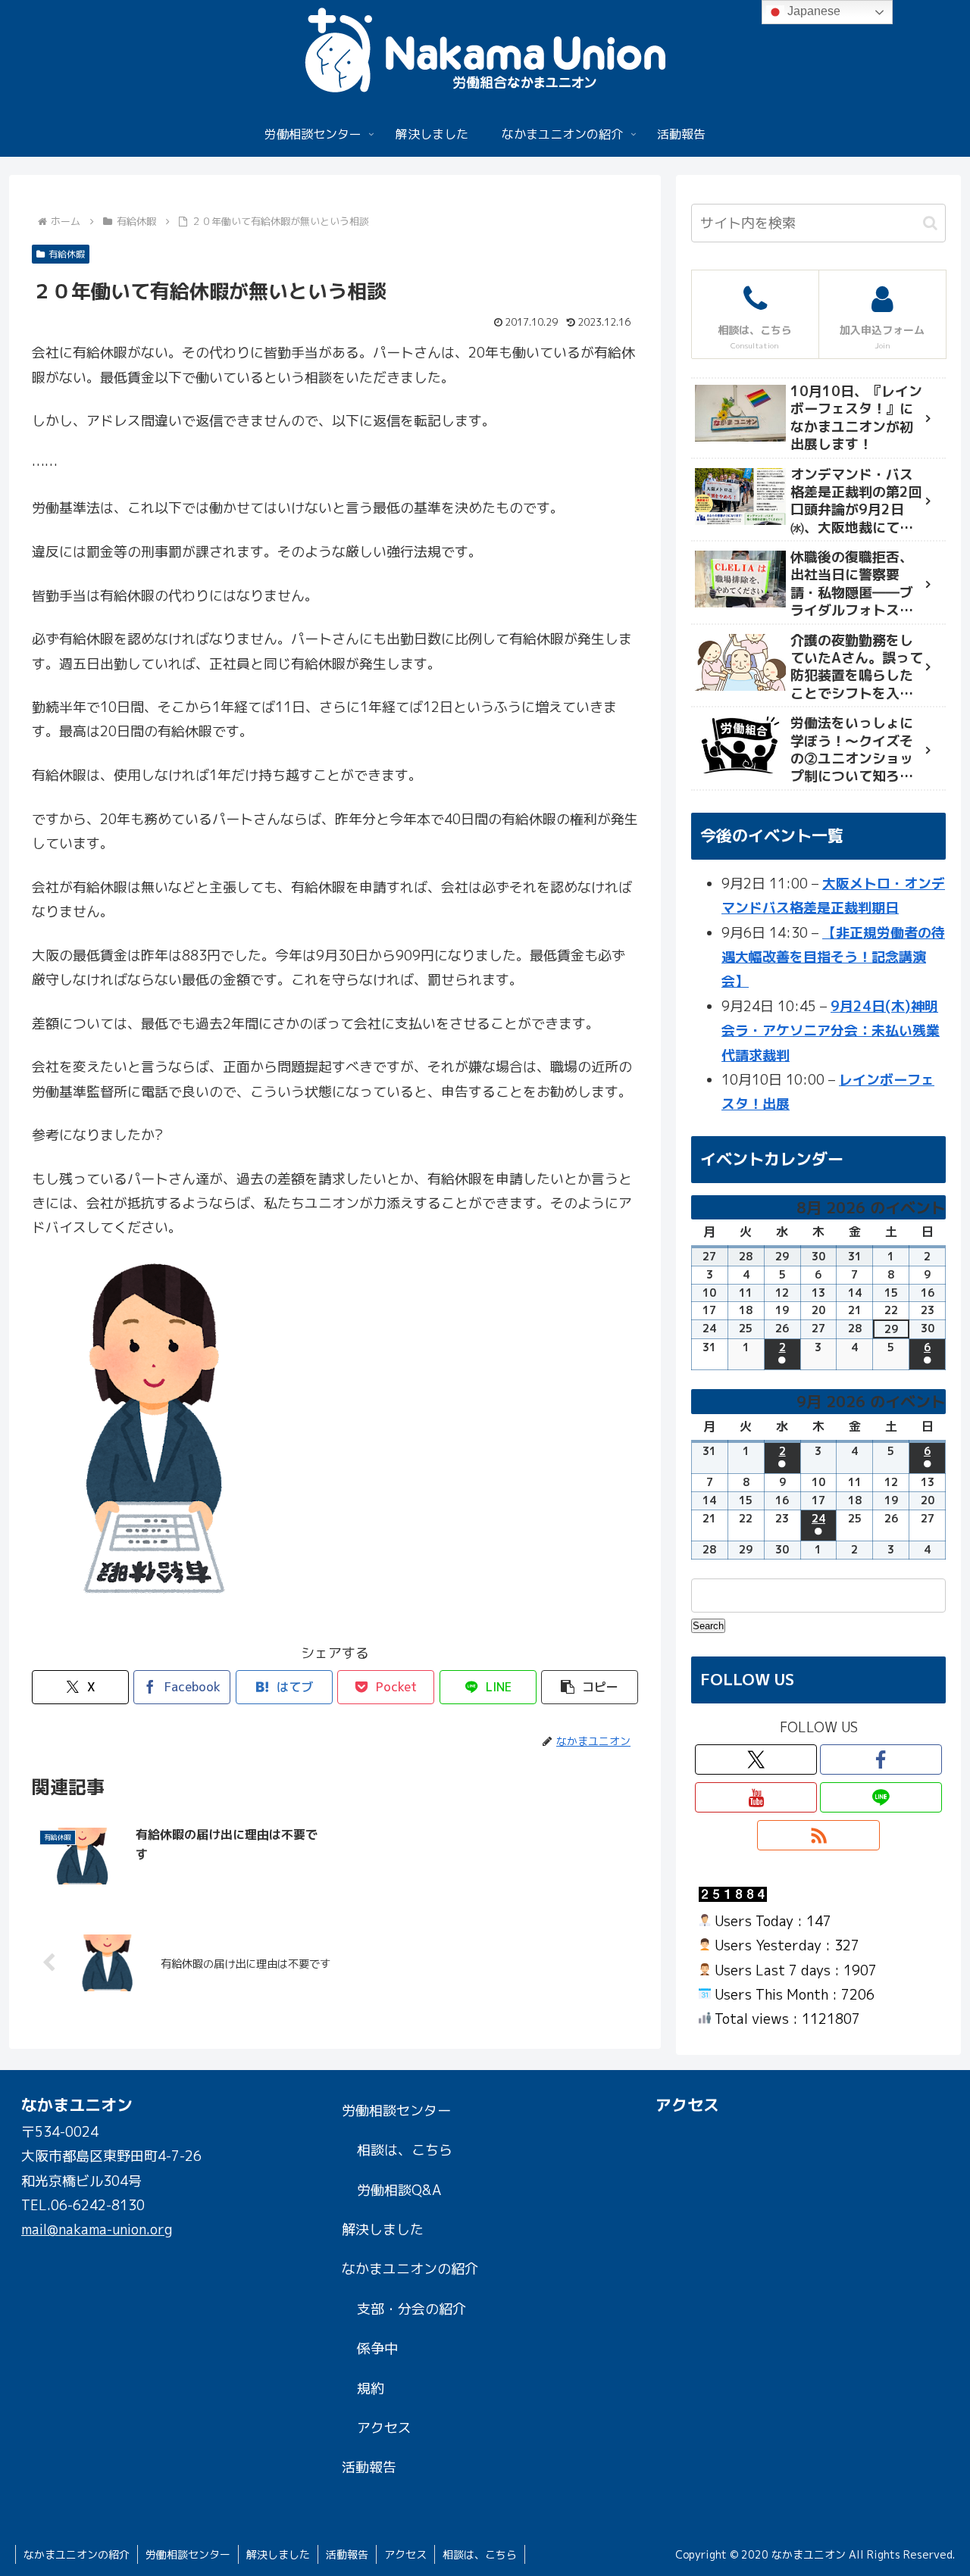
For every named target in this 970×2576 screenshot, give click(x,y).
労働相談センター (396, 2111)
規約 (371, 2389)
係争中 (377, 2348)
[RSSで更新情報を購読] (818, 1835)
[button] (590, 1687)
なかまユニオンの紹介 (410, 2269)
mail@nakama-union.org (97, 2229)
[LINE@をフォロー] (881, 1797)
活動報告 (369, 2467)
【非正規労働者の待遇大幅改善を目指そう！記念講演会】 (833, 957)
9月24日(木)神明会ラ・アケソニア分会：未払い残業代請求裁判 (831, 1031)
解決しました (383, 2229)
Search (709, 1625)
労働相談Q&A (399, 2190)
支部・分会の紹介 (411, 2309)
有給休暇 (67, 254)
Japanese (812, 11)
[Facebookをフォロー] (881, 1759)
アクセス (384, 2428)
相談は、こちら (405, 2150)
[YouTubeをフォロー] (756, 1797)
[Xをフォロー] (756, 1759)
